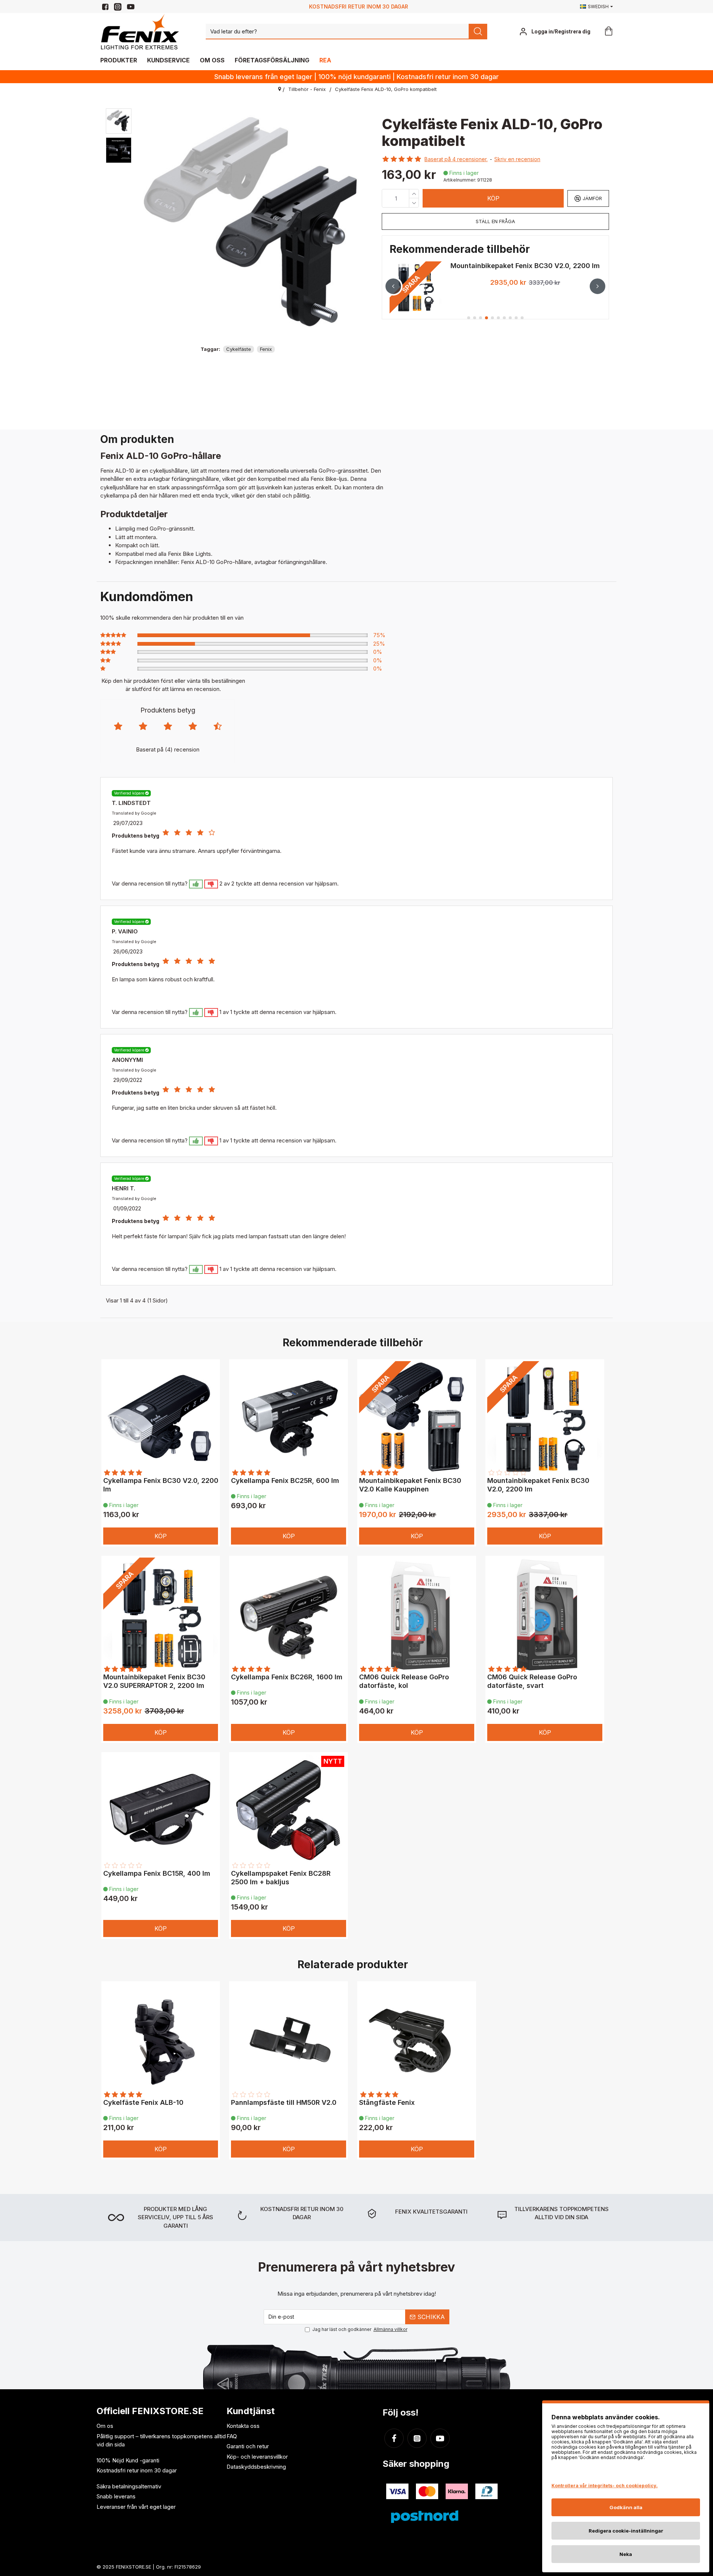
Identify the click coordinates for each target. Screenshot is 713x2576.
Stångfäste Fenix (387, 2102)
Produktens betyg (168, 710)
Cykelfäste (239, 349)
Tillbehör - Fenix (307, 89)
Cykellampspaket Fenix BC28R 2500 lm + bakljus (281, 1878)
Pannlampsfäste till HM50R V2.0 (284, 2102)
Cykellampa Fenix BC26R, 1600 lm (287, 1677)
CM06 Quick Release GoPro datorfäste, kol (404, 1681)
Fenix (266, 349)
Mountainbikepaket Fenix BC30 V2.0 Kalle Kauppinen (410, 1485)
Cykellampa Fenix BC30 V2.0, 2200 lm (161, 1485)
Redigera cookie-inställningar (626, 2531)
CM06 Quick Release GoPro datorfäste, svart (532, 1681)
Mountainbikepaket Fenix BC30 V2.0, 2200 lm (538, 1485)
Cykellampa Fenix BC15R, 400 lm (157, 1873)
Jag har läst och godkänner (360, 2329)
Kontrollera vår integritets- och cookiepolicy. (605, 2486)
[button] (393, 286)
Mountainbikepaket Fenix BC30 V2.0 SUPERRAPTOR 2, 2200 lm (525, 268)
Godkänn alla (626, 2507)
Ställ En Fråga (495, 221)
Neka (626, 2554)
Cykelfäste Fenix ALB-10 (143, 2102)
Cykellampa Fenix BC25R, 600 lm (285, 1481)
